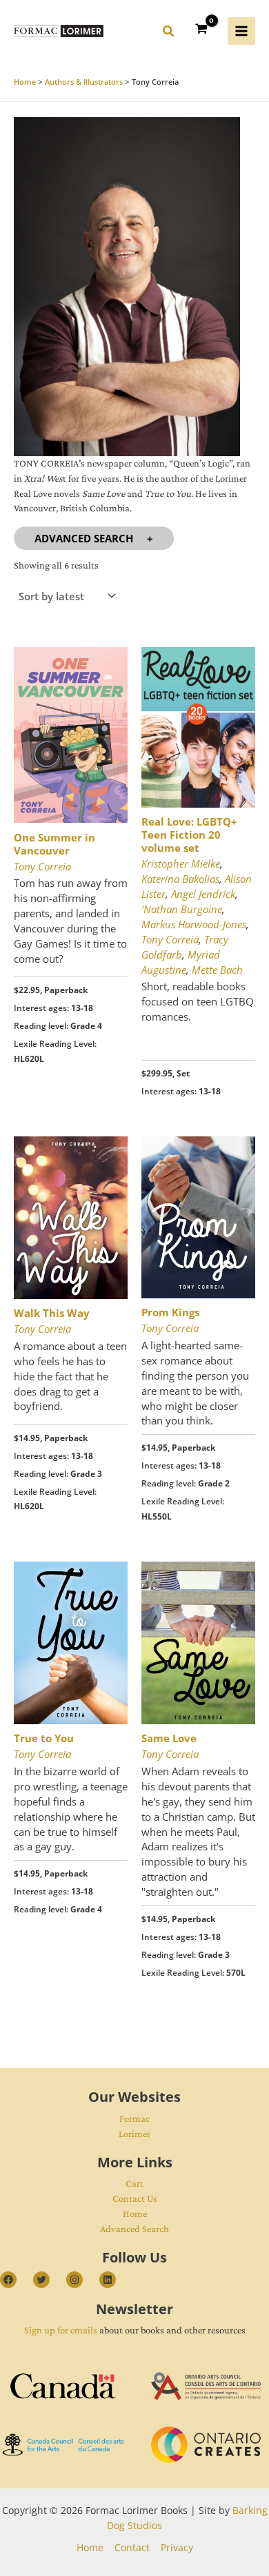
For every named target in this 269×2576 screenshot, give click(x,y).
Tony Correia (42, 866)
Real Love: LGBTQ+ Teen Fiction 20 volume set (189, 835)
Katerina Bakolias (180, 879)
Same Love (169, 1738)
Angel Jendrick (203, 894)
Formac (134, 2118)
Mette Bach (217, 970)
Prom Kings (170, 1312)
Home (135, 2214)
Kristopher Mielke (181, 863)
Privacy (177, 2547)
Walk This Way (52, 1313)
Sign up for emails (61, 2330)
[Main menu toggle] (241, 31)
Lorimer (134, 2134)
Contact (132, 2547)
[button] (169, 33)
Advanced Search (84, 538)
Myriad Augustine (181, 962)
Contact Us (135, 2198)
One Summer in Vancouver (54, 844)
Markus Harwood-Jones (194, 924)
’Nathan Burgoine (182, 909)
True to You (44, 1738)
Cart (134, 2183)
